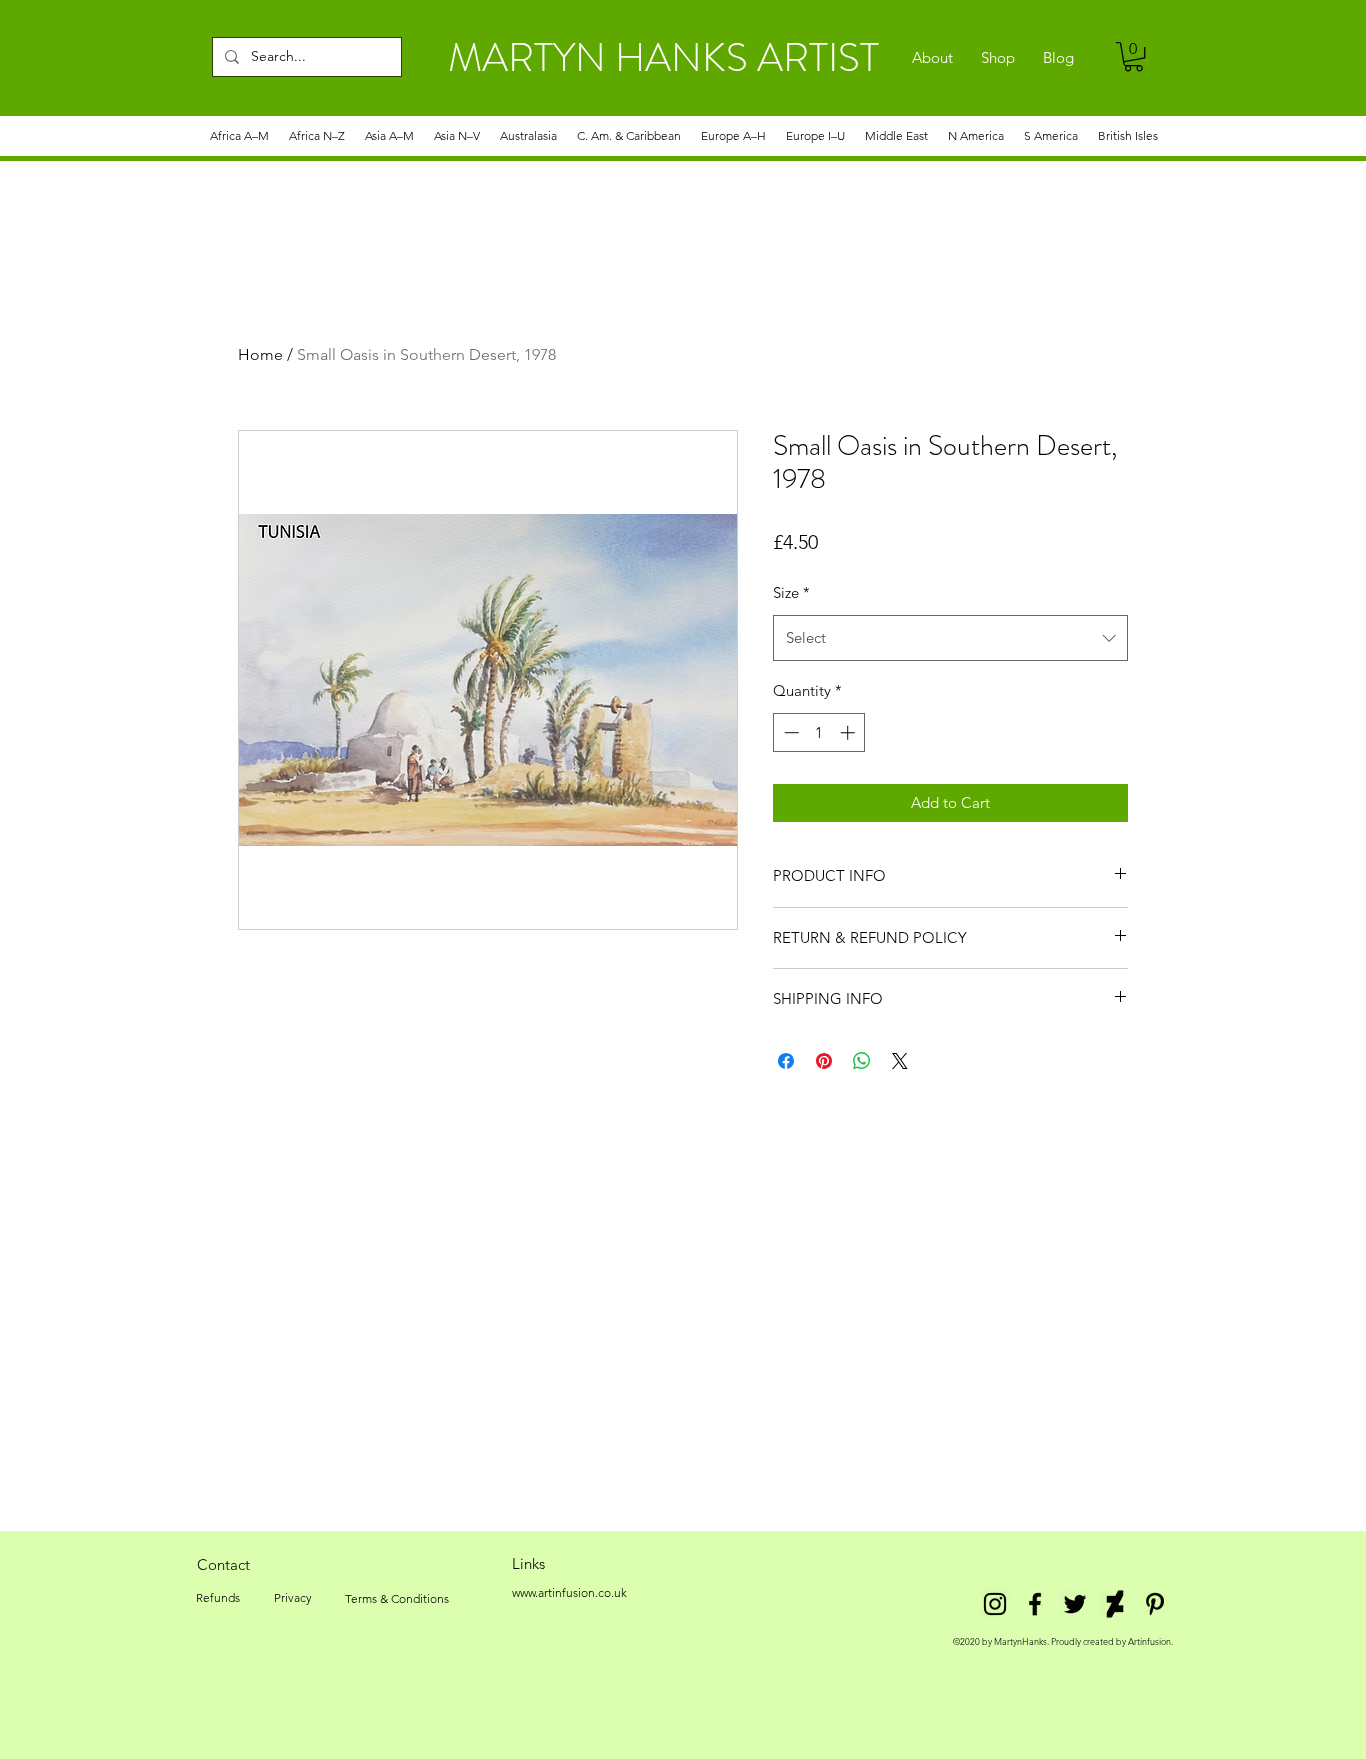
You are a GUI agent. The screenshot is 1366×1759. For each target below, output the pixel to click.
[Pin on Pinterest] (824, 1061)
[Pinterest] (1155, 1604)
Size (791, 592)
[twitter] (1075, 1604)
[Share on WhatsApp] (862, 1061)
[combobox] (950, 638)
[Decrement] (789, 732)
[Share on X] (900, 1061)
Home (260, 354)
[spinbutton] (819, 732)
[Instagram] (995, 1604)
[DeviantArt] (1115, 1604)
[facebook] (1035, 1604)
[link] (1133, 56)
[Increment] (849, 732)
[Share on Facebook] (786, 1061)
